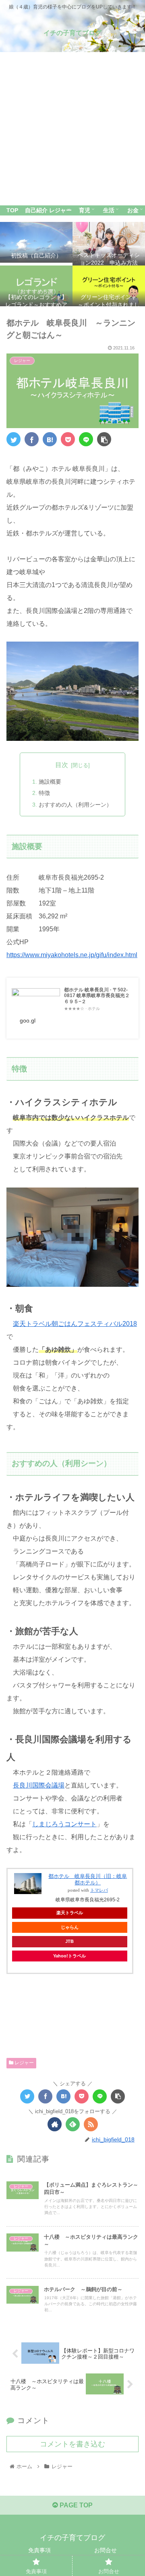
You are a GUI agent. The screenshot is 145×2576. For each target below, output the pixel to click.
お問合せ (106, 2550)
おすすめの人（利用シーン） (75, 805)
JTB (69, 1941)
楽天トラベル (70, 1913)
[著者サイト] (55, 2124)
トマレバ (99, 1890)
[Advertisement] (72, 129)
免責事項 (39, 2550)
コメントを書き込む (72, 2444)
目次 (62, 765)
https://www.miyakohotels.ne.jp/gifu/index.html (72, 955)
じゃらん (70, 1927)
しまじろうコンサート (64, 1824)
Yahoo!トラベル (69, 1956)
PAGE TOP (75, 2505)
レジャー (24, 2063)
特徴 (44, 793)
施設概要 (50, 782)
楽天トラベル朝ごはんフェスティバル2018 (75, 1324)
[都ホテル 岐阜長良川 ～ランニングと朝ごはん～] (50, 439)
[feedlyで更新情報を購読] (73, 2124)
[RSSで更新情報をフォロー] (91, 2124)
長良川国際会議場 (39, 1785)
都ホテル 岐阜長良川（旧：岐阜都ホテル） (88, 1879)
